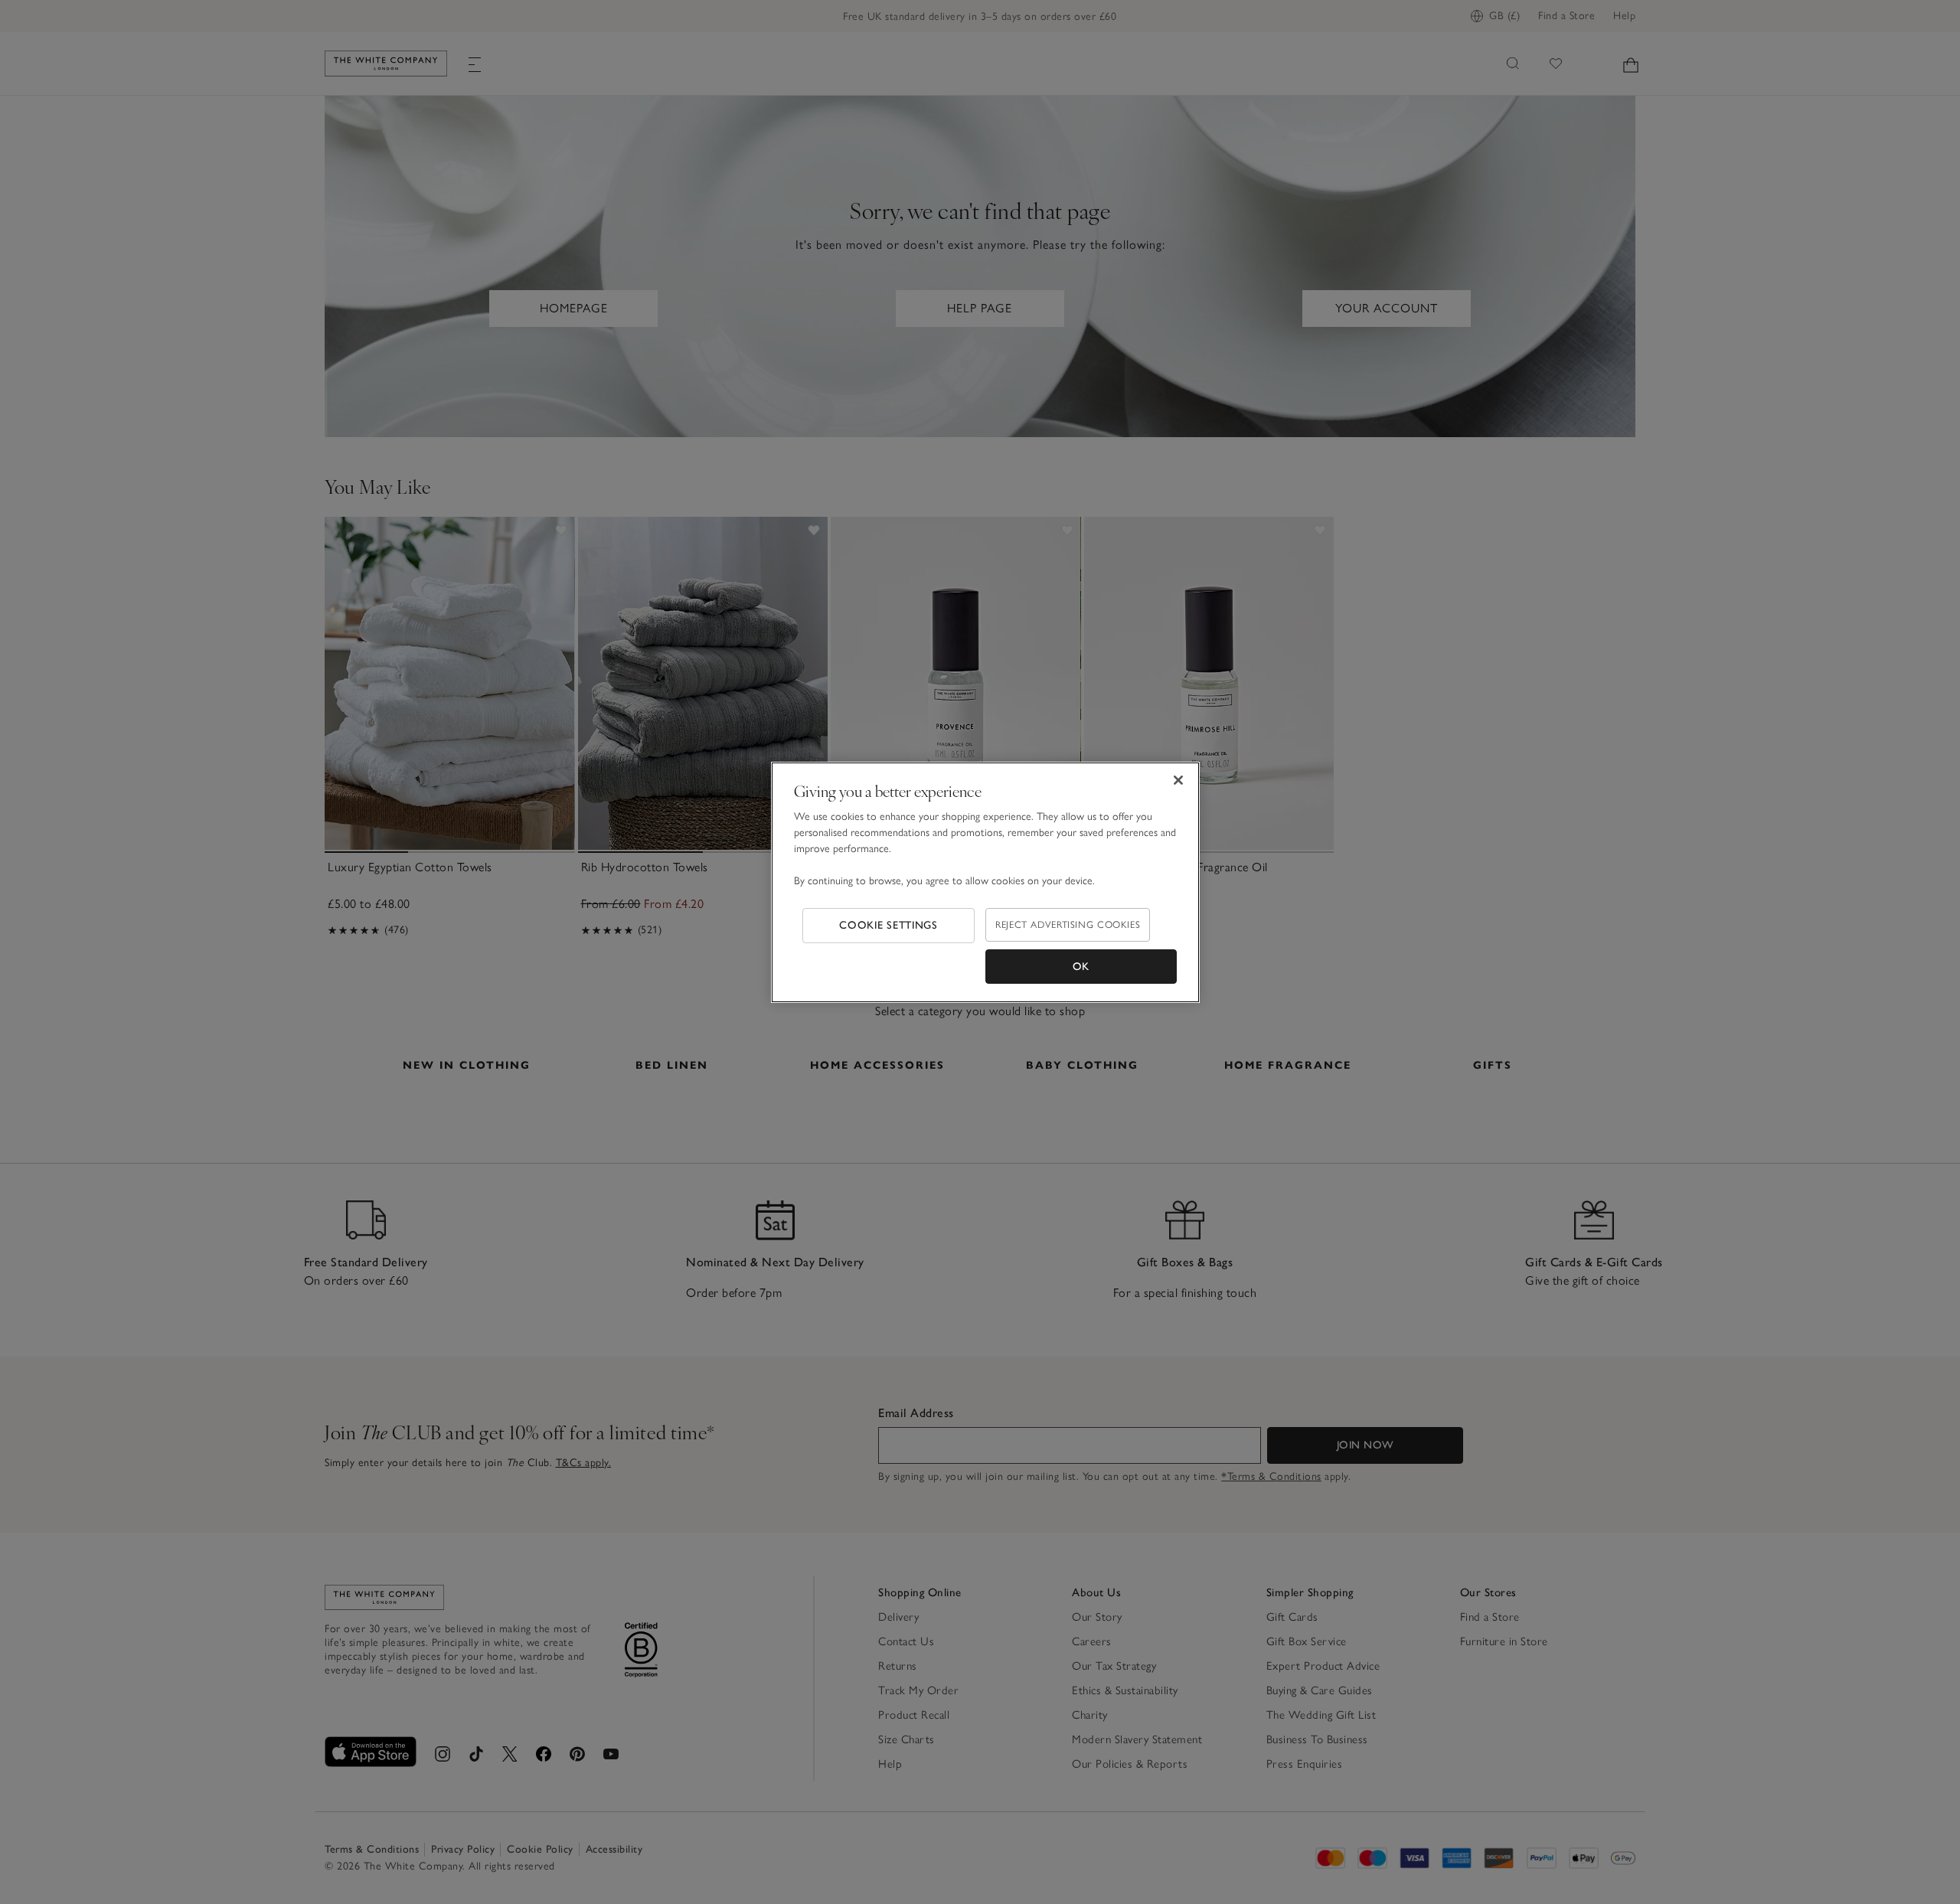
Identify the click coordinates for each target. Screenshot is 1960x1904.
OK (1081, 967)
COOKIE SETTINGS (889, 925)
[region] (985, 883)
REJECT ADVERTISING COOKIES (1068, 924)
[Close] (1178, 780)
